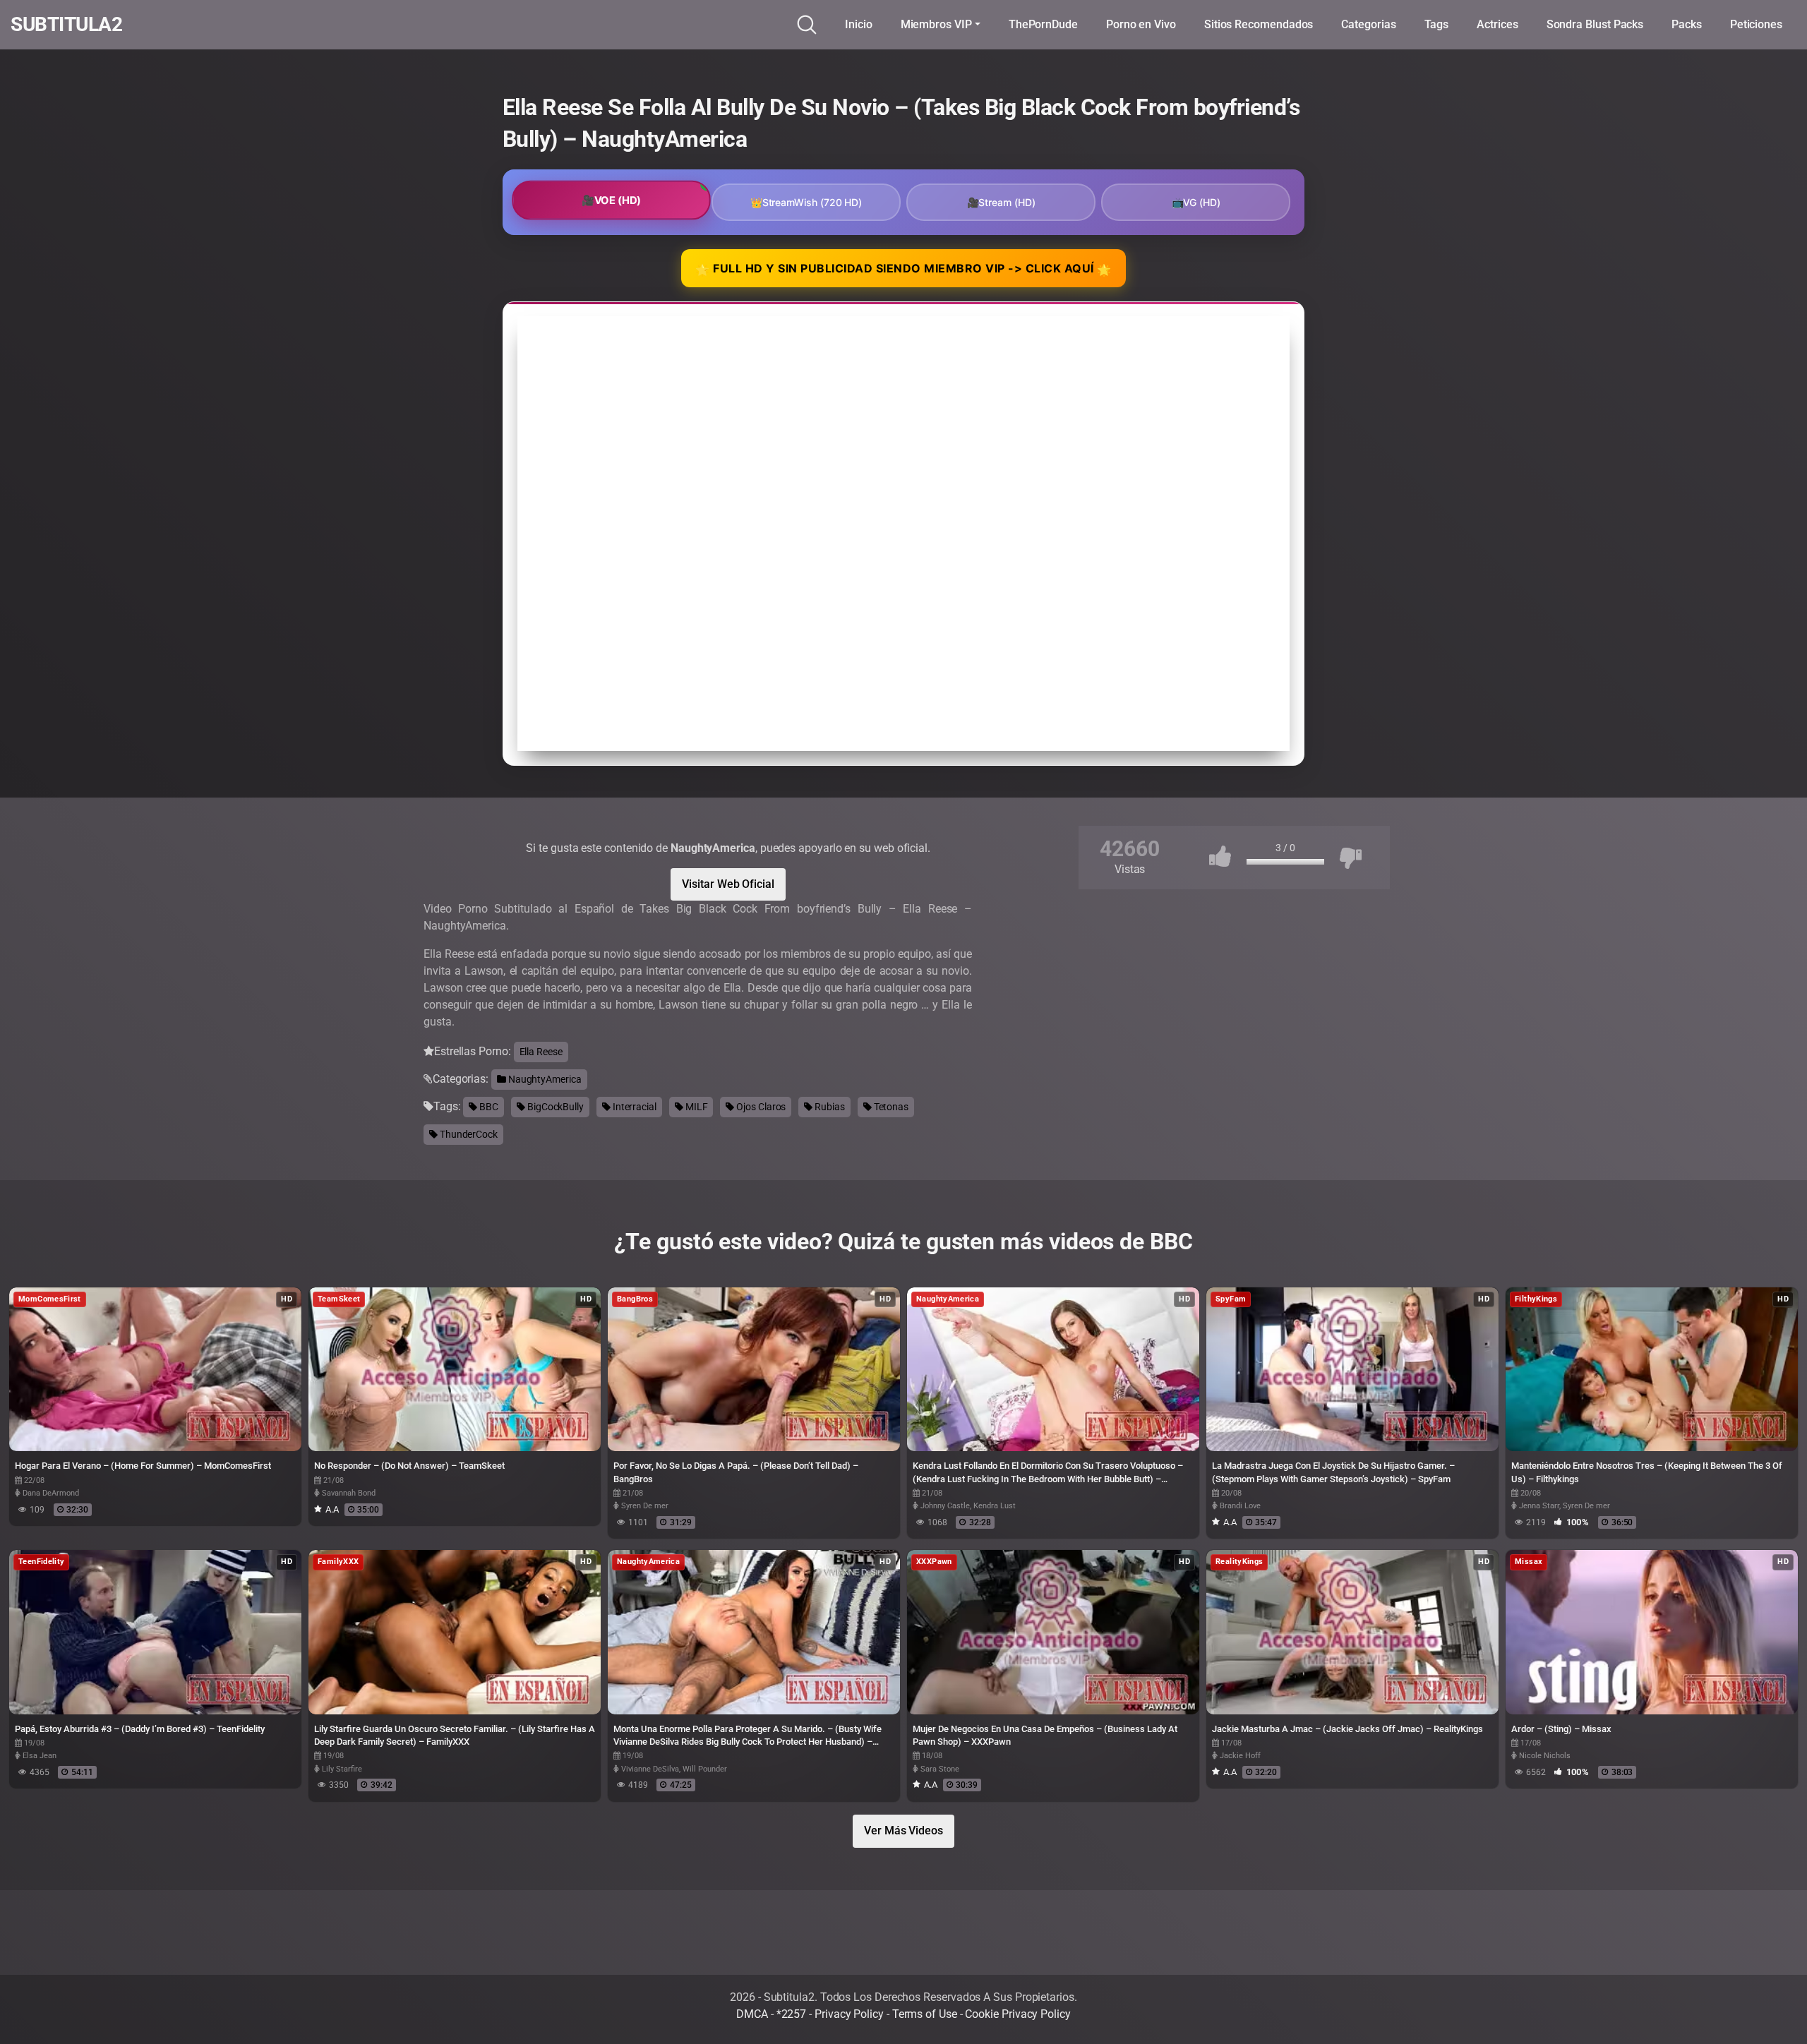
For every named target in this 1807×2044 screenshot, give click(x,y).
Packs (1687, 24)
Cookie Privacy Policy (1017, 2014)
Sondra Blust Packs (1595, 24)
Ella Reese (541, 1052)
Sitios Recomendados (1259, 24)
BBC (488, 1107)
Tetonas (890, 1107)
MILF (696, 1107)
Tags (1437, 24)
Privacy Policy (849, 2014)
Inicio (859, 24)
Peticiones (1756, 24)
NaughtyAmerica (544, 1079)
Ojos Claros (760, 1107)
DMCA (752, 2014)
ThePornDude (1043, 24)
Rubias (828, 1107)
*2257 (792, 2014)
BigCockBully (554, 1107)
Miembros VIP (936, 24)
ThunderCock (468, 1134)
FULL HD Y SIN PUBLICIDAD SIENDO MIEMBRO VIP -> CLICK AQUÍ (903, 269)
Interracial (634, 1107)
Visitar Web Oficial (728, 884)
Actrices (1497, 24)
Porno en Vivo (1141, 24)
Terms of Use (925, 2014)
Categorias (1368, 24)
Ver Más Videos (903, 1830)
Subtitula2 (66, 25)
